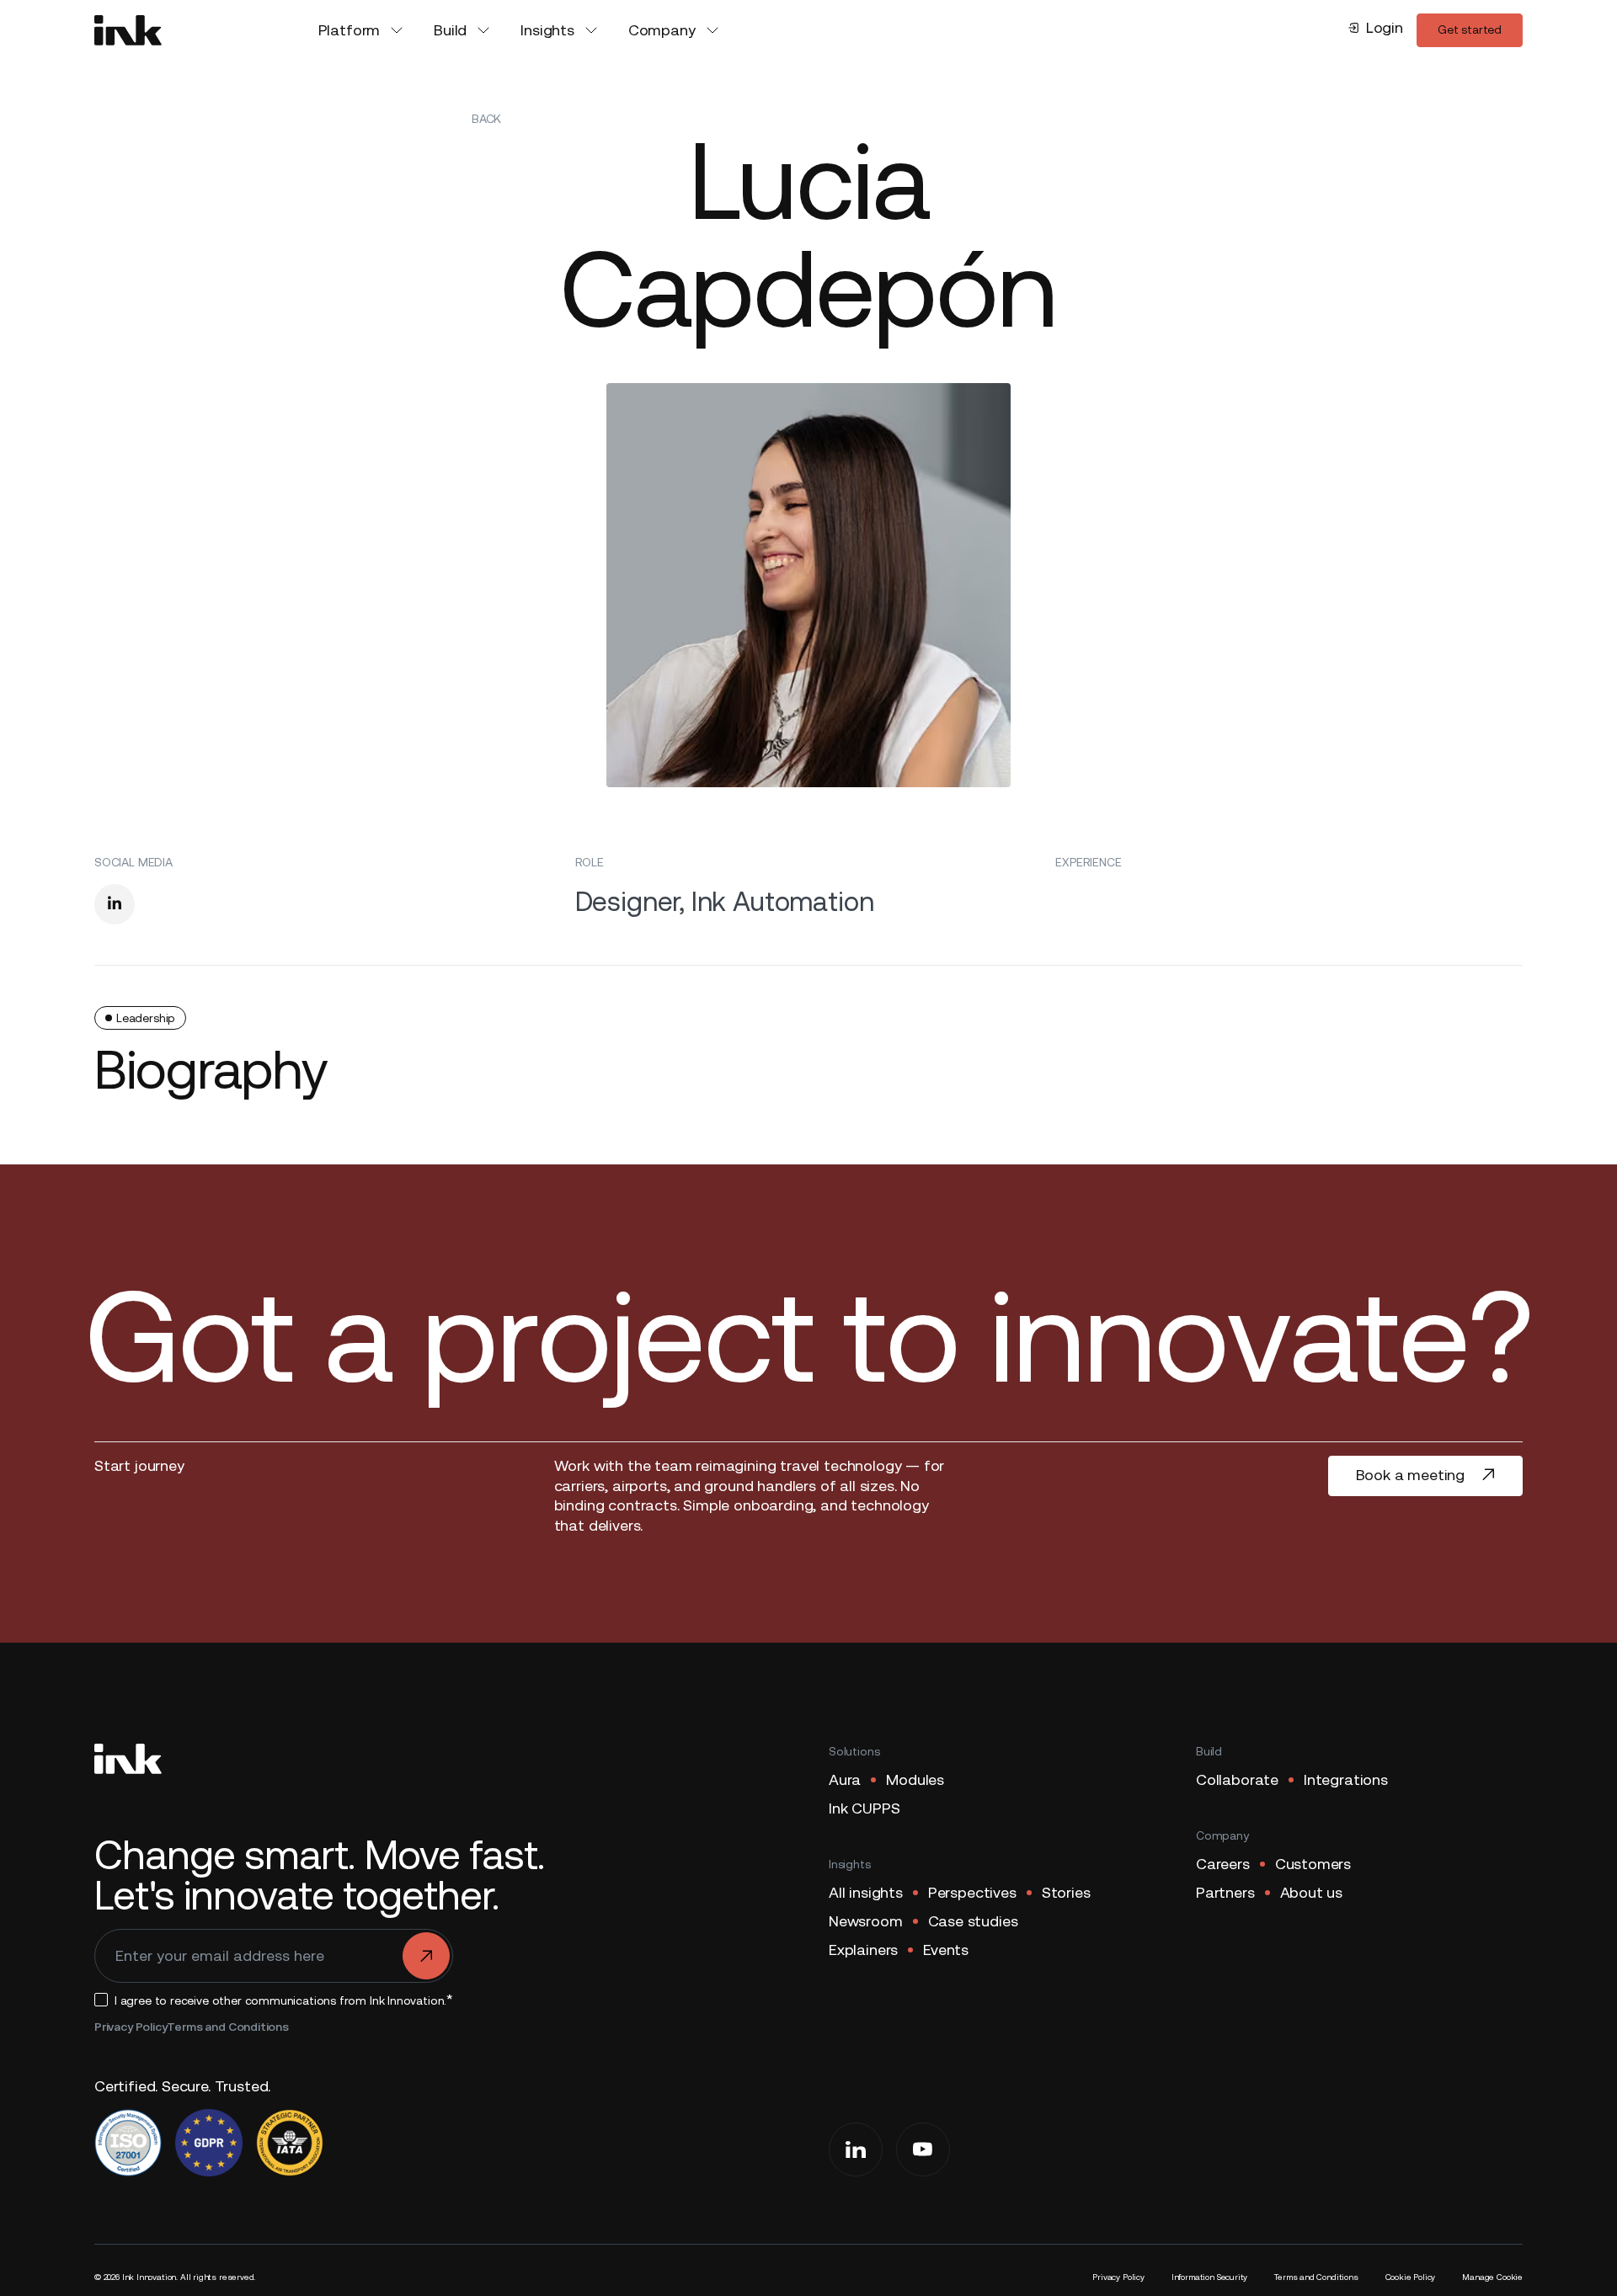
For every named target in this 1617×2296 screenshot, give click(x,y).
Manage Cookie (1492, 2277)
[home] (128, 30)
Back (486, 119)
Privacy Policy (131, 2027)
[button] (363, 30)
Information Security (1209, 2277)
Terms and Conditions (227, 2027)
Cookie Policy (1411, 2277)
